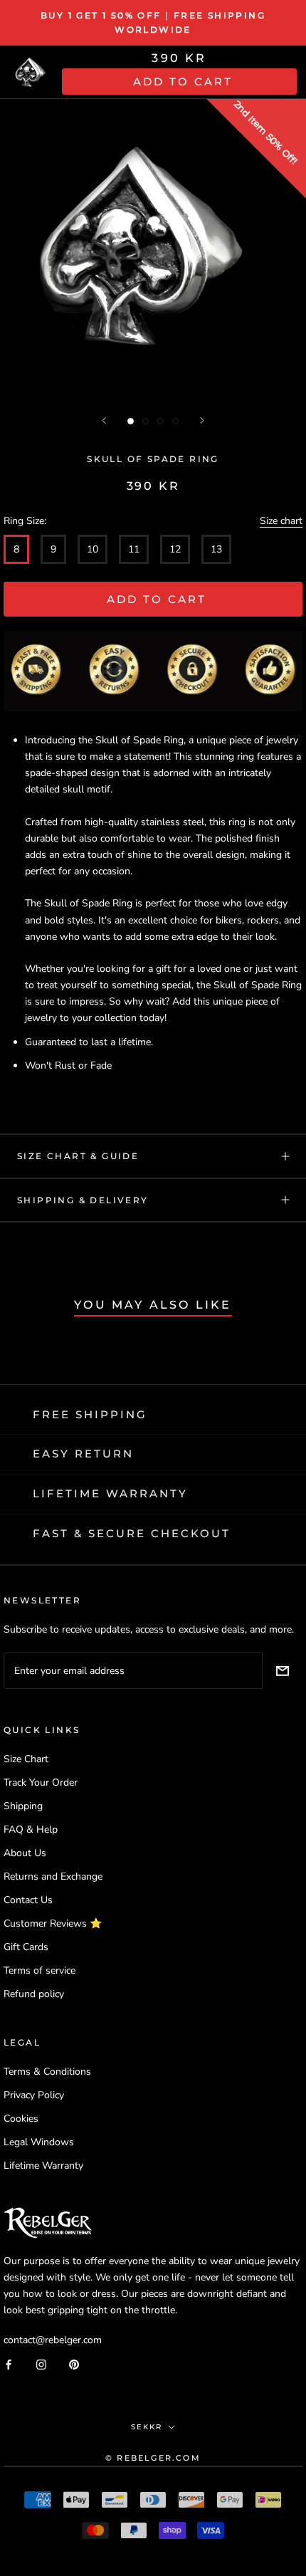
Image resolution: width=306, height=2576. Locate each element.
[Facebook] (9, 2363)
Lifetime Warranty (43, 2166)
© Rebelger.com (153, 2458)
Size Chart (26, 1759)
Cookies (21, 2119)
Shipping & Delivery (83, 1200)
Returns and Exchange (53, 1876)
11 (134, 549)
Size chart (281, 521)
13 (216, 549)
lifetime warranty (110, 1493)
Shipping (23, 1806)
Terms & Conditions (47, 2072)
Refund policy (34, 1994)
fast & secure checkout (132, 1533)
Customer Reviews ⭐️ (53, 1923)
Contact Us (28, 1900)
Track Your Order (41, 1782)
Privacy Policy (34, 2095)
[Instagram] (41, 2363)
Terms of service (39, 1970)
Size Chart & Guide (78, 1156)
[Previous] (104, 420)
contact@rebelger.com (53, 2340)
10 (93, 549)
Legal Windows (39, 2142)
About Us (25, 1853)
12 (175, 549)
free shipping (90, 1414)
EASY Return (83, 1454)
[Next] (202, 420)
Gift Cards (26, 1947)
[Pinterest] (74, 2363)
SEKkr (147, 2427)
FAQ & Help (31, 1829)
